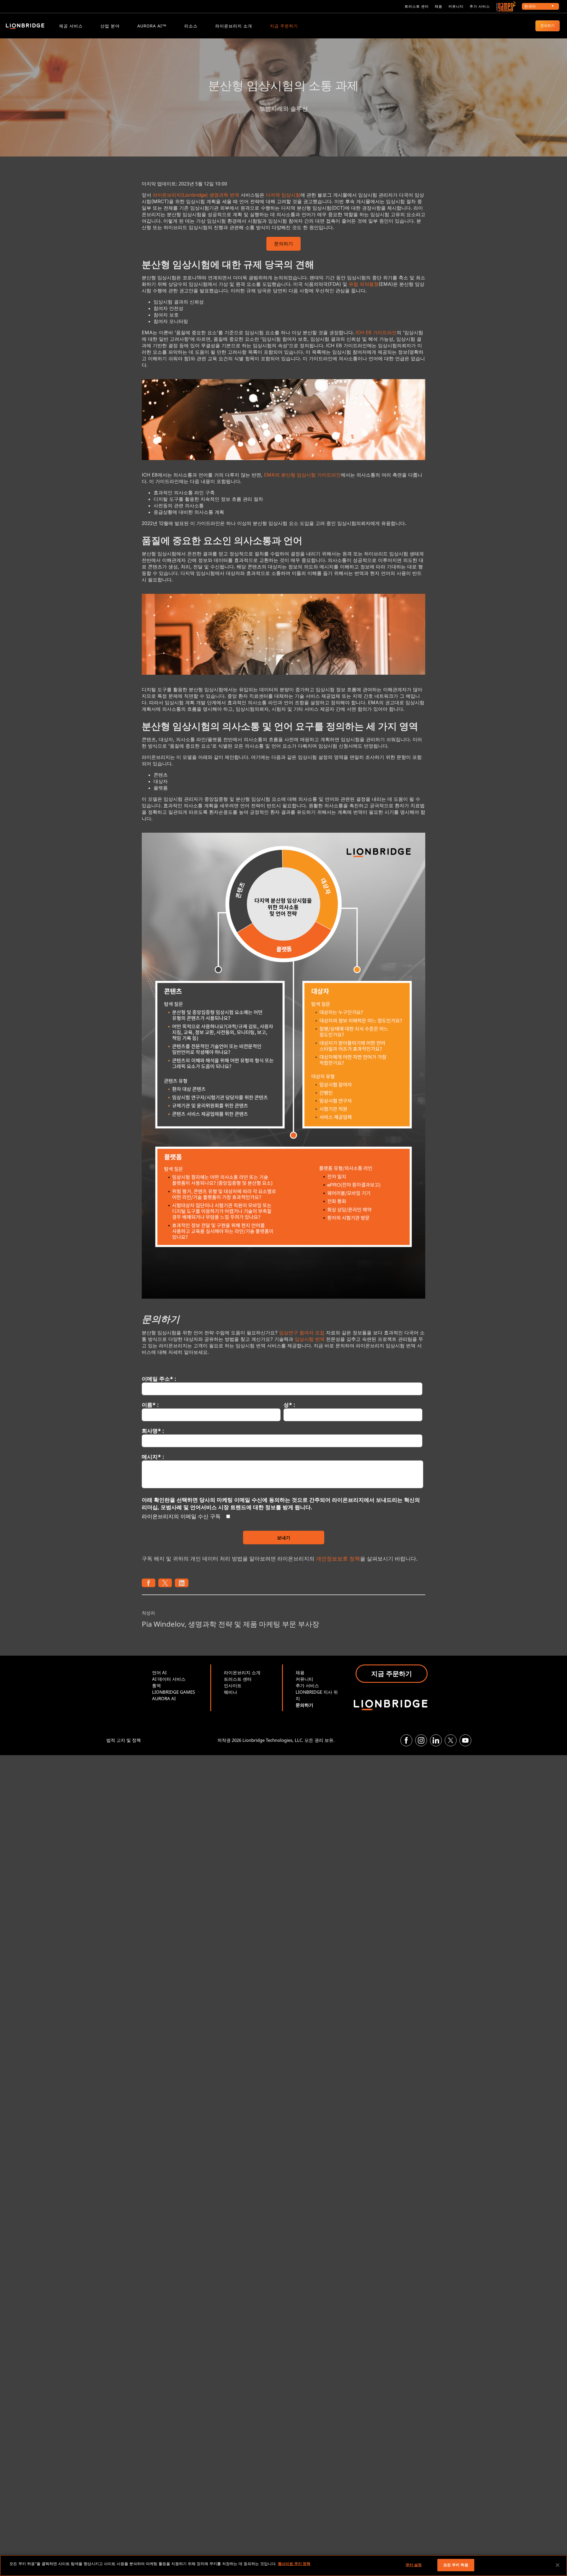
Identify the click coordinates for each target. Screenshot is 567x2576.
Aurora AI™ (152, 26)
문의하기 (548, 26)
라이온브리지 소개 (234, 26)
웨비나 (230, 1692)
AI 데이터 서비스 (169, 1679)
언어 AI (159, 1672)
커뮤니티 (456, 6)
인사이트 (233, 1685)
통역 (157, 1685)
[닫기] (558, 2565)
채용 (439, 6)
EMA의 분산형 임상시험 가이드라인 (302, 475)
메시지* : (153, 1457)
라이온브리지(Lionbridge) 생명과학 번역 (196, 195)
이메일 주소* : (159, 1379)
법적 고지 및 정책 (124, 1740)
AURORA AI (164, 1698)
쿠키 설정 (414, 2565)
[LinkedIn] (436, 1740)
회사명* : (153, 1431)
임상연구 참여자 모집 (302, 1333)
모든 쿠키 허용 (456, 2565)
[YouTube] (465, 1740)
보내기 (284, 1538)
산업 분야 (110, 26)
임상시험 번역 (310, 1339)
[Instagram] (421, 1740)
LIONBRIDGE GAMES (173, 1692)
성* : (289, 1405)
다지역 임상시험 (283, 195)
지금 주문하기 (284, 26)
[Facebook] (406, 1740)
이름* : (150, 1405)
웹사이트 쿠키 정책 (294, 2564)
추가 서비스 (480, 6)
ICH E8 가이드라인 (376, 332)
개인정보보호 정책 (338, 1558)
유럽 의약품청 (364, 284)
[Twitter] (451, 1740)
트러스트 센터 (417, 6)
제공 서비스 (71, 26)
